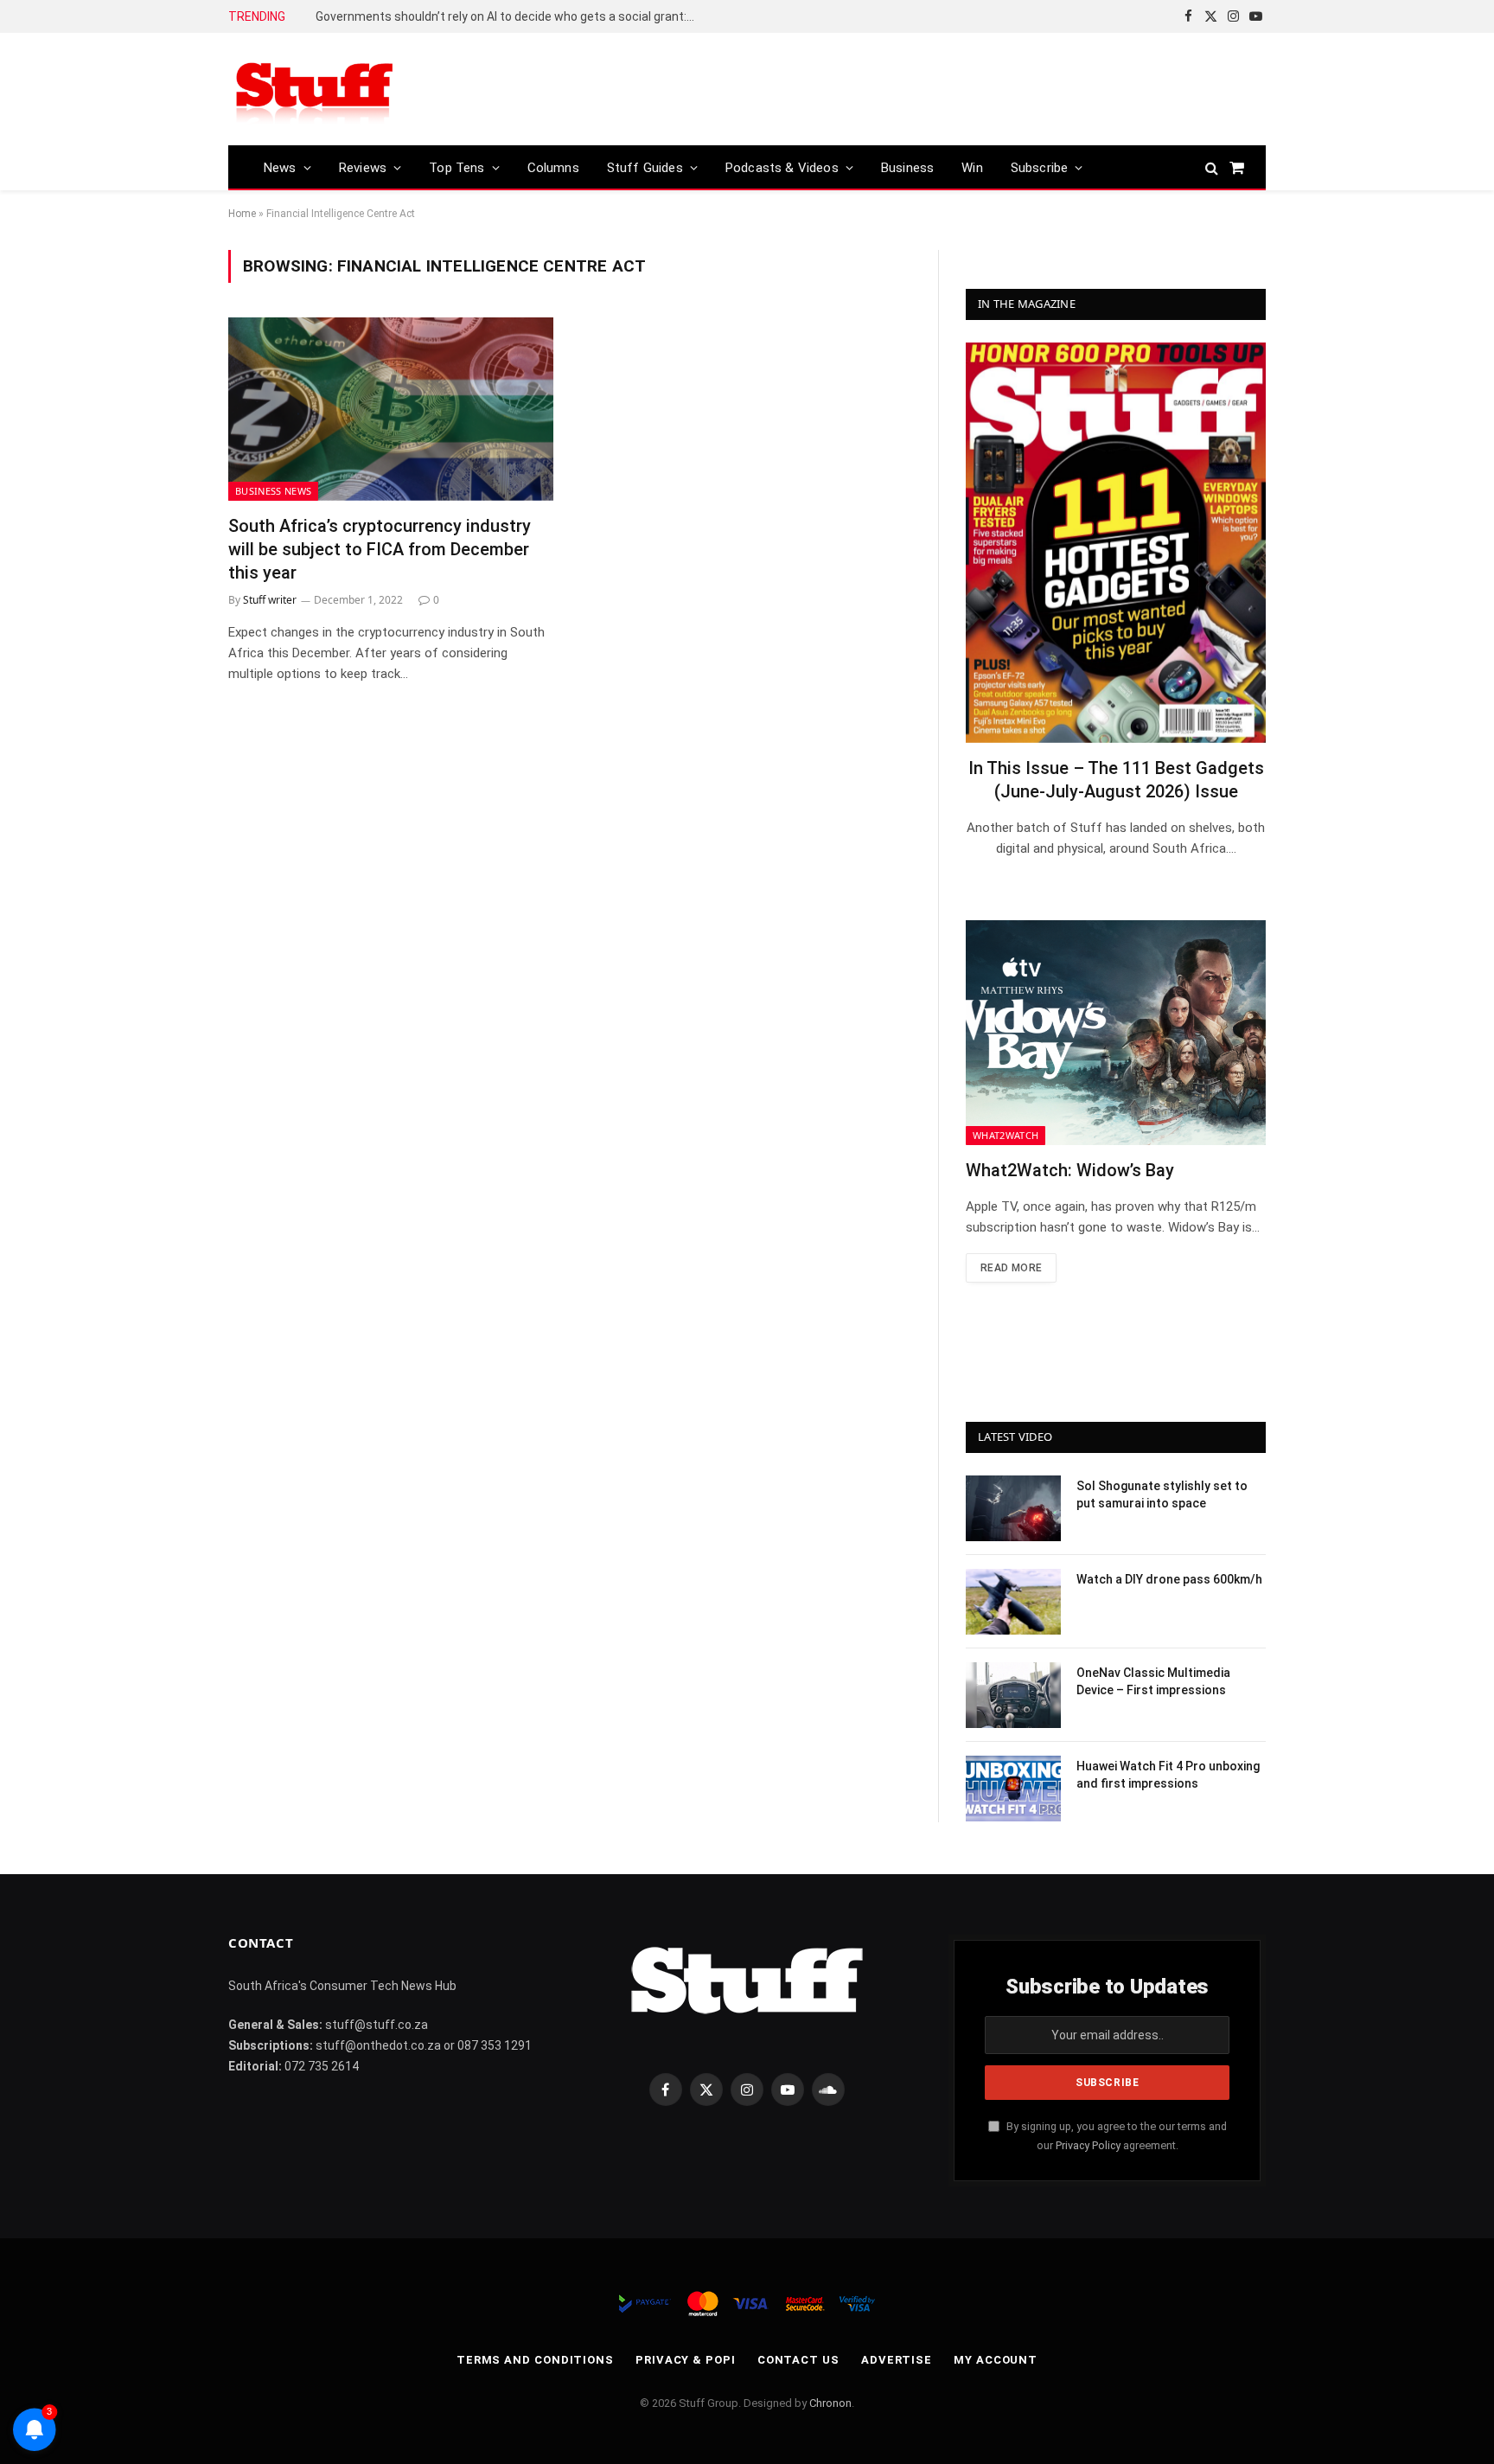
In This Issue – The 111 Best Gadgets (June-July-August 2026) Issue (1116, 780)
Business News (273, 491)
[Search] (1212, 167)
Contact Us (798, 2360)
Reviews (363, 168)
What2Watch (1006, 1135)
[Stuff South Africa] (315, 90)
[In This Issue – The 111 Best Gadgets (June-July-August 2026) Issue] (1116, 543)
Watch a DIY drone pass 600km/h (1169, 1579)
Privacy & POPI (686, 2360)
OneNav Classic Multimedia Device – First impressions (1153, 1681)
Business (907, 168)
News (280, 168)
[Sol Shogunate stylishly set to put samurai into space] (1013, 1508)
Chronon (830, 2403)
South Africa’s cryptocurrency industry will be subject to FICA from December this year (380, 549)
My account (996, 2360)
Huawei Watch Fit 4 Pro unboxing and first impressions (1168, 1775)
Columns (553, 168)
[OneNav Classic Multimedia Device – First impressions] (1013, 1695)
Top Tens (456, 168)
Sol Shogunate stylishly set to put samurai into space (1162, 1494)
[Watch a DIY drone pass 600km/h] (1013, 1602)
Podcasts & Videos (782, 168)
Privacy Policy (1088, 2145)
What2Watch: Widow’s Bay (1070, 1170)
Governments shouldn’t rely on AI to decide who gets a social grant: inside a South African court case (510, 16)
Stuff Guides (645, 168)
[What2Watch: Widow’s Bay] (1116, 1033)
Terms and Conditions (535, 2360)
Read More (1011, 1268)
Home (242, 214)
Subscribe (1040, 168)
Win (972, 168)
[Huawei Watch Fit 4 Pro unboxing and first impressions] (1013, 1789)
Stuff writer (270, 600)
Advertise (897, 2360)
